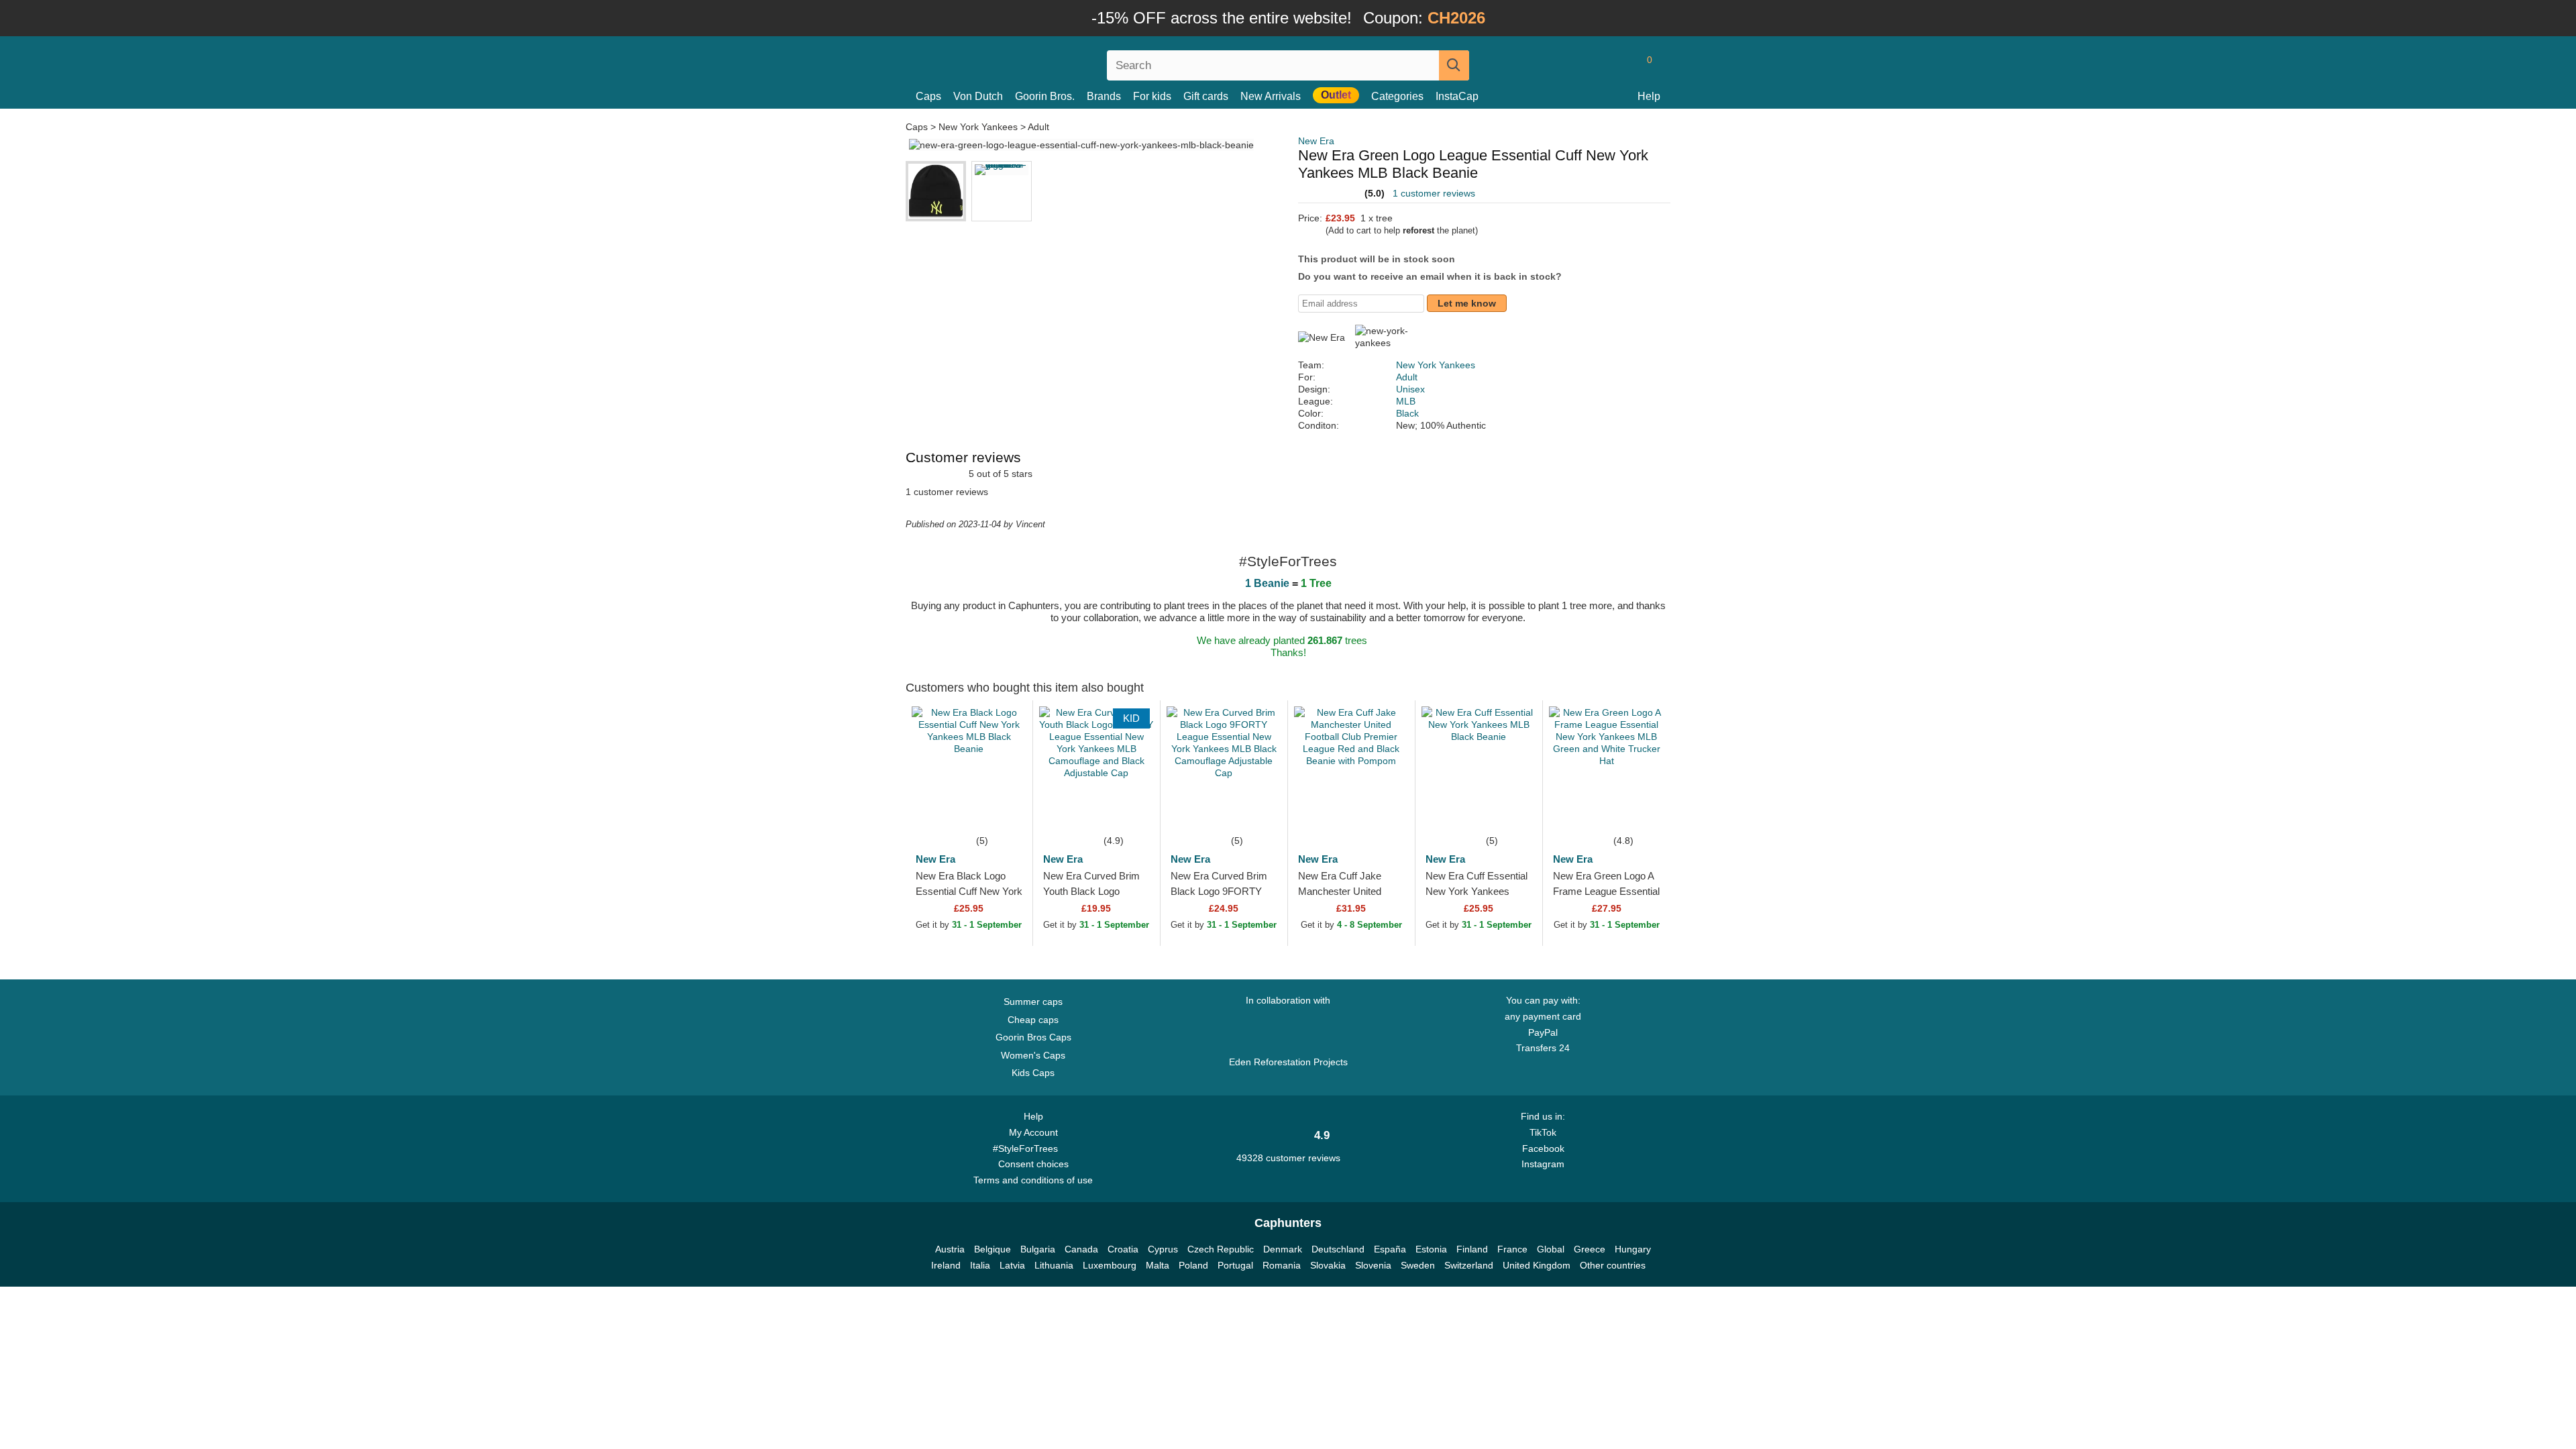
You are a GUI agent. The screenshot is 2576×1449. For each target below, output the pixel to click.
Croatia (1123, 1249)
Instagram (1543, 1164)
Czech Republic (1221, 1249)
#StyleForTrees (1028, 1148)
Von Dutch (978, 96)
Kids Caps (1033, 1073)
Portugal (1235, 1265)
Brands (1104, 96)
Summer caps (1033, 1002)
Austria (950, 1249)
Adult (1038, 127)
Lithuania (1054, 1265)
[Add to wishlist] (1002, 812)
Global (1551, 1249)
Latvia (1012, 1265)
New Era (1316, 141)
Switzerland (1469, 1265)
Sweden (1418, 1265)
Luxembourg (1110, 1265)
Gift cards (1206, 96)
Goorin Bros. (1045, 96)
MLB (1406, 401)
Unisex (1410, 389)
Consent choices (1033, 1164)
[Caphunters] (1033, 63)
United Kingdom (1537, 1265)
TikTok (1543, 1132)
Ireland (946, 1265)
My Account (1033, 1132)
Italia (980, 1265)
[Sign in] (1593, 65)
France (1512, 1249)
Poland (1193, 1265)
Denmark (1283, 1249)
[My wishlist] (1619, 65)
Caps (928, 96)
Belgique (992, 1249)
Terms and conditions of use (1033, 1180)
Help (1649, 96)
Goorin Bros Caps (1033, 1037)
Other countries (1613, 1265)
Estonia (1431, 1249)
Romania (1282, 1265)
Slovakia (1328, 1265)
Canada (1081, 1249)
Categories (1397, 96)
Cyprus (1163, 1249)
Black (1407, 413)
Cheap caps (1033, 1020)
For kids (1152, 96)
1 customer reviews (1434, 193)
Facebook (1543, 1148)
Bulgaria (1038, 1249)
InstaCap (1457, 96)
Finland (1472, 1249)
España (1390, 1249)
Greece (1590, 1249)
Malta (1158, 1265)
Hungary (1633, 1249)
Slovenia (1373, 1265)
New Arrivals (1271, 96)
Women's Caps (1033, 1055)
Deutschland (1338, 1249)
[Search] (1454, 65)
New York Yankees (978, 127)
